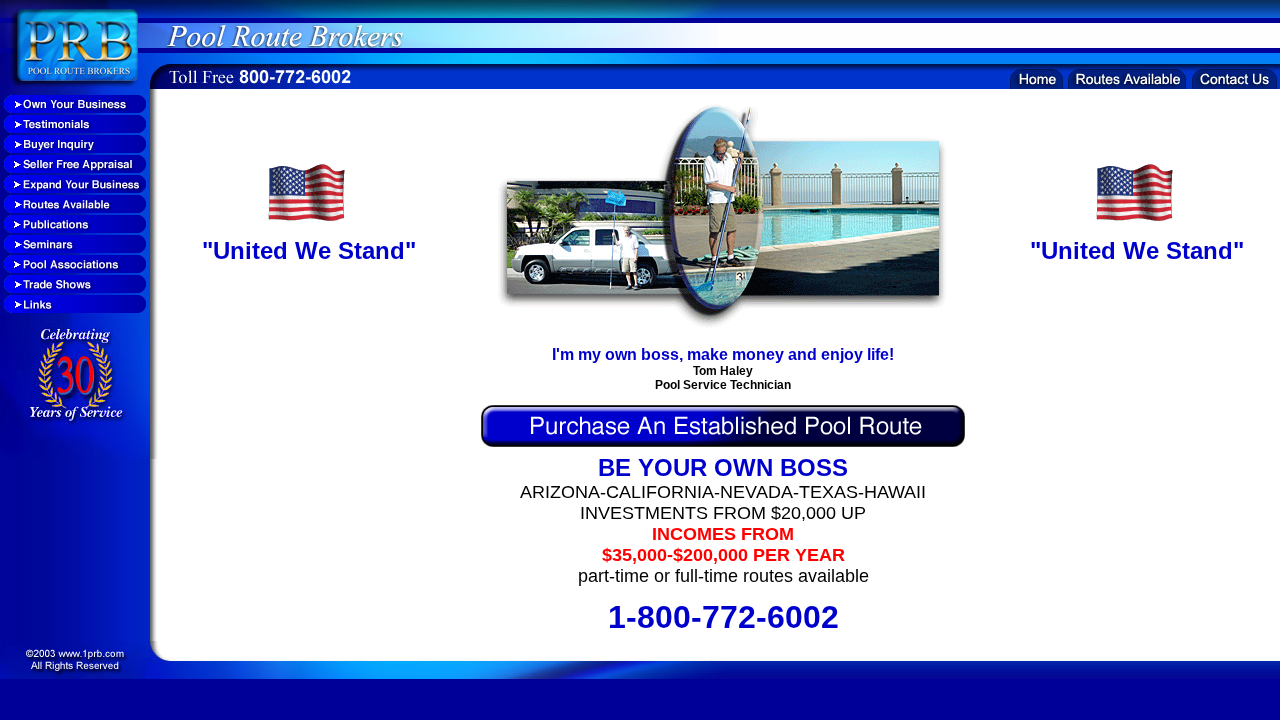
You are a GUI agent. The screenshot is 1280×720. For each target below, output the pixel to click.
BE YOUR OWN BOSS (723, 467)
